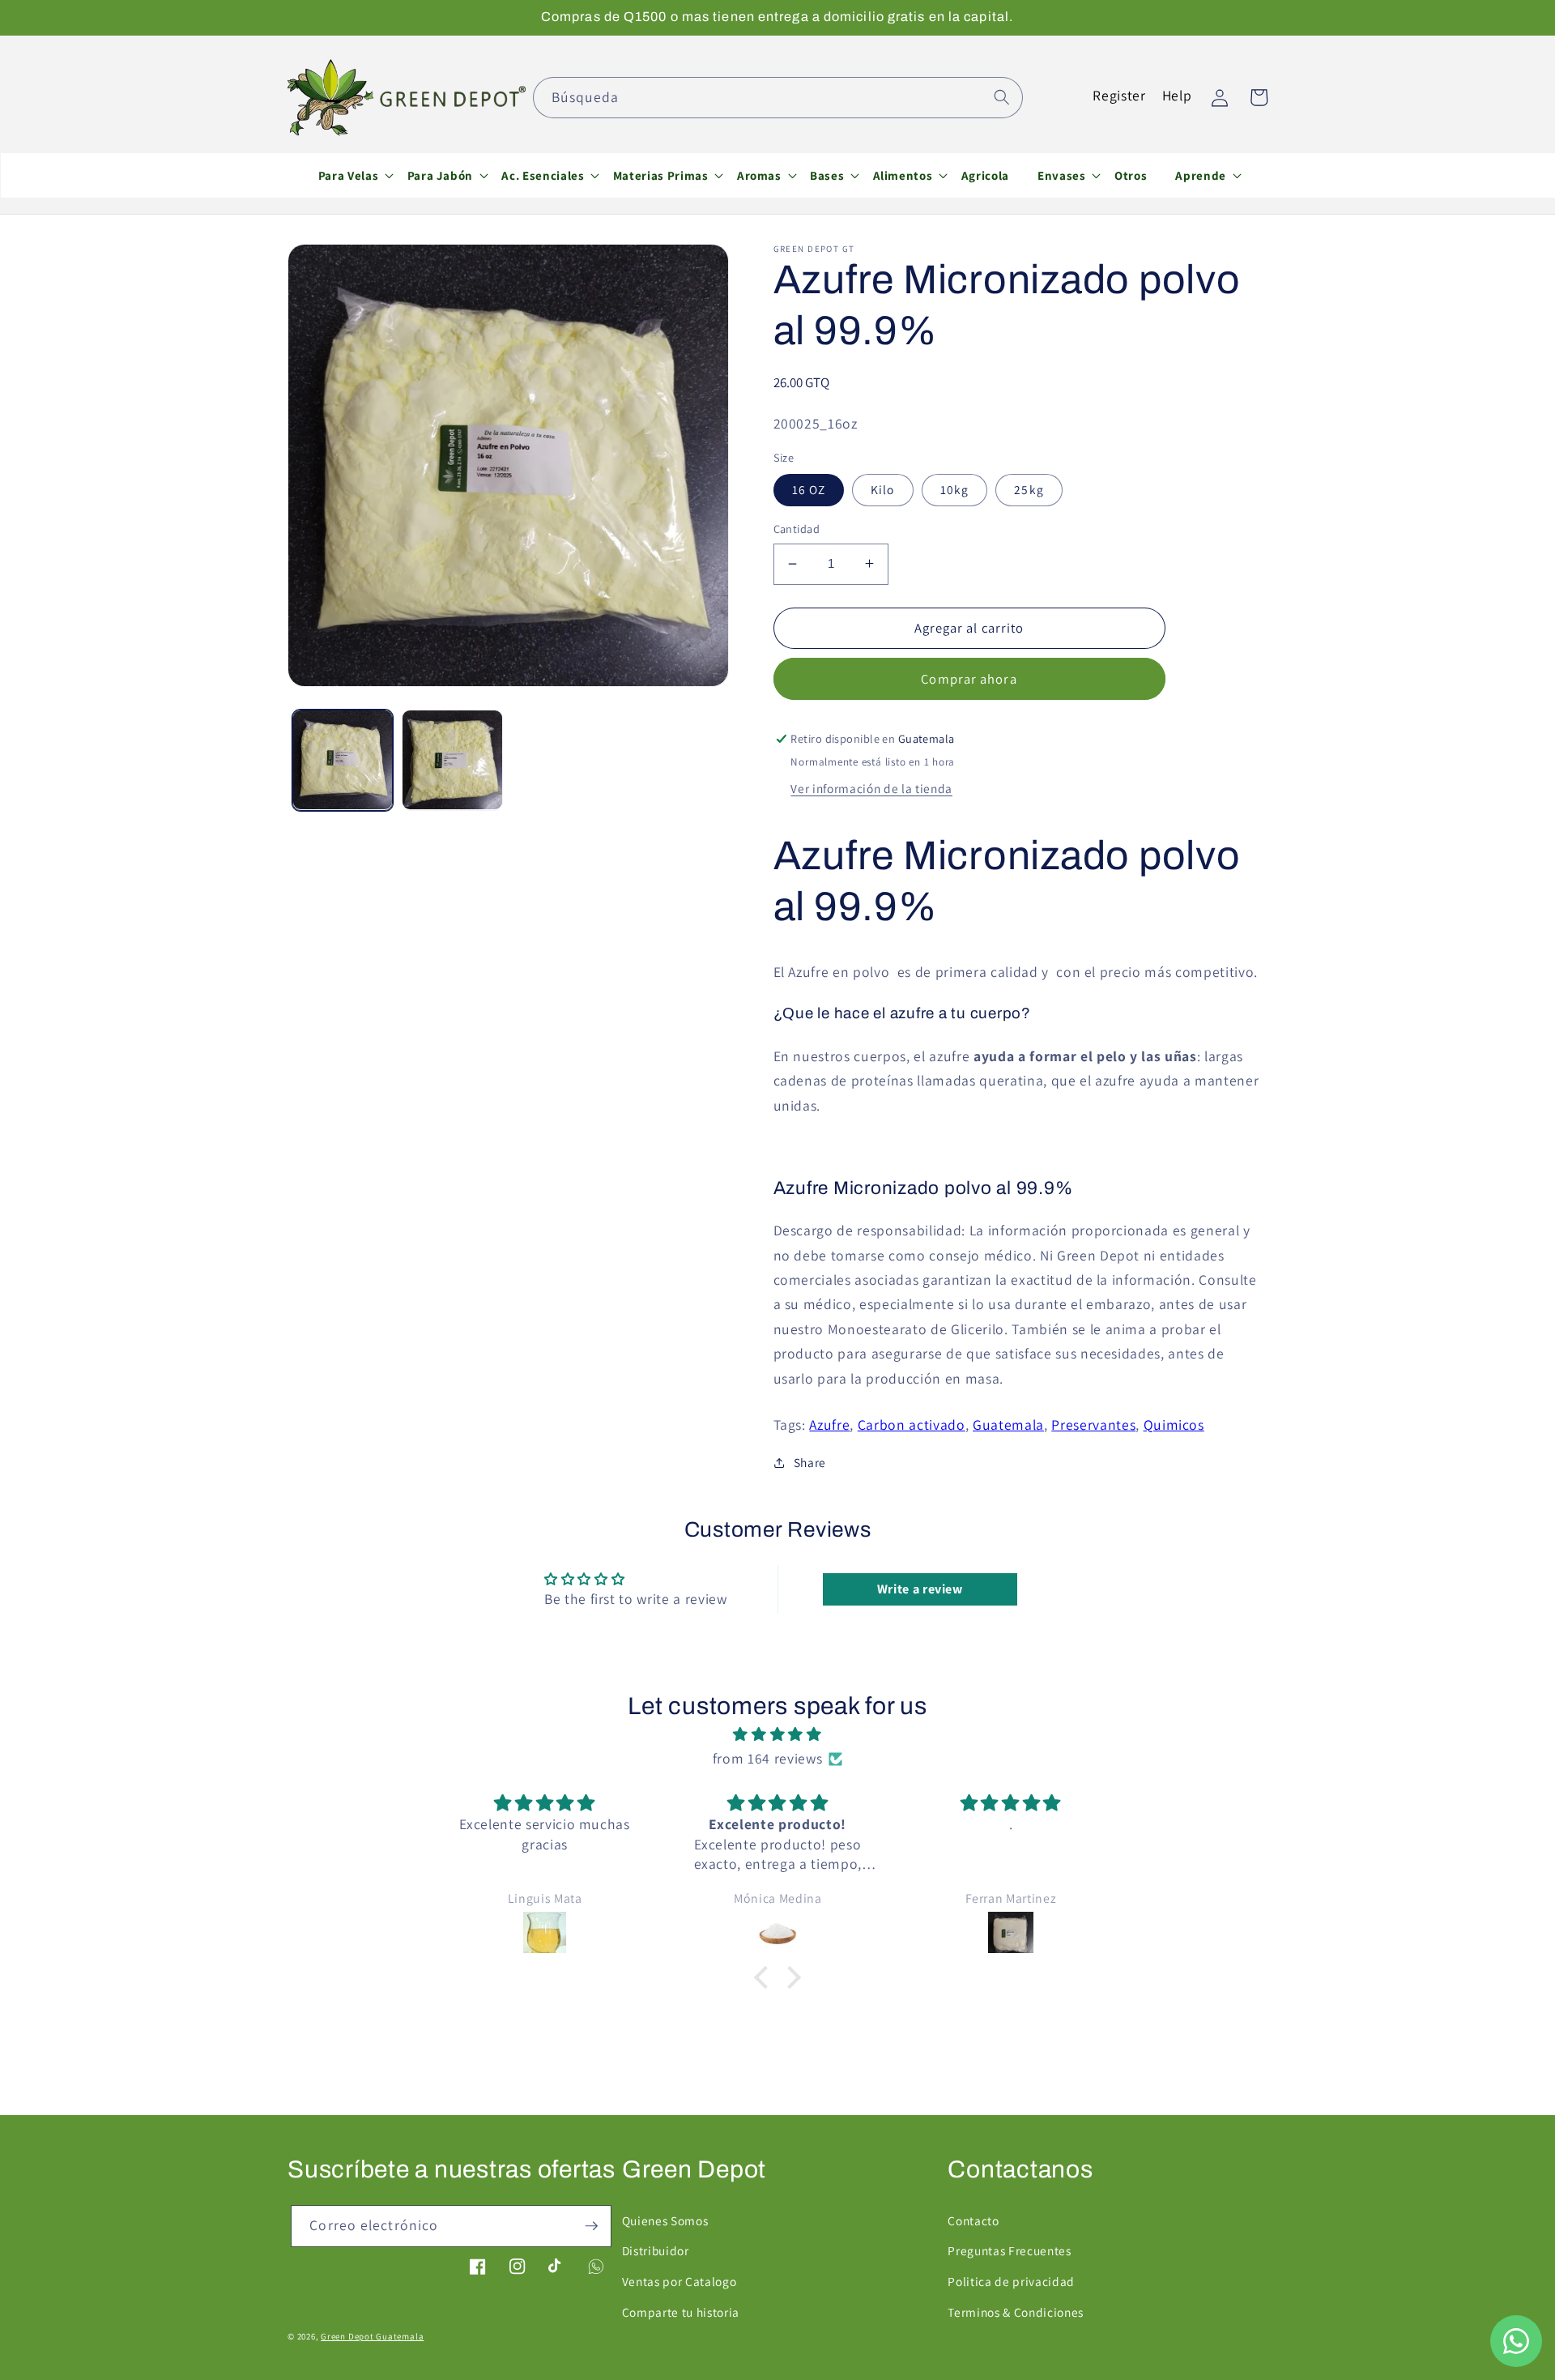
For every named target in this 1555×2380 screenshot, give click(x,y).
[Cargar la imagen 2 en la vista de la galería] (452, 760)
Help (1177, 95)
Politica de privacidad (1011, 2281)
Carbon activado (912, 1425)
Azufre (829, 1425)
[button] (348, 175)
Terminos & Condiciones (1016, 2312)
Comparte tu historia (681, 2312)
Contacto (973, 2220)
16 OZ (809, 489)
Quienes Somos (665, 2220)
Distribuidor (656, 2250)
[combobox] (778, 98)
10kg (954, 489)
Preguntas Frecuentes (1009, 2250)
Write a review (920, 1589)
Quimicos (1174, 1425)
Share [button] (810, 1462)
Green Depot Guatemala (372, 2336)
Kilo (882, 489)
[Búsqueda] (1002, 97)
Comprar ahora (969, 678)
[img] (777, 1734)
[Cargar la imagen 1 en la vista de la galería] (343, 760)
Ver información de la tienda (871, 787)
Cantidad (797, 529)
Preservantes (1093, 1425)
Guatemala (1008, 1425)
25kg (1029, 489)
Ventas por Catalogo (680, 2281)
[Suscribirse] (591, 2226)
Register (1119, 95)
